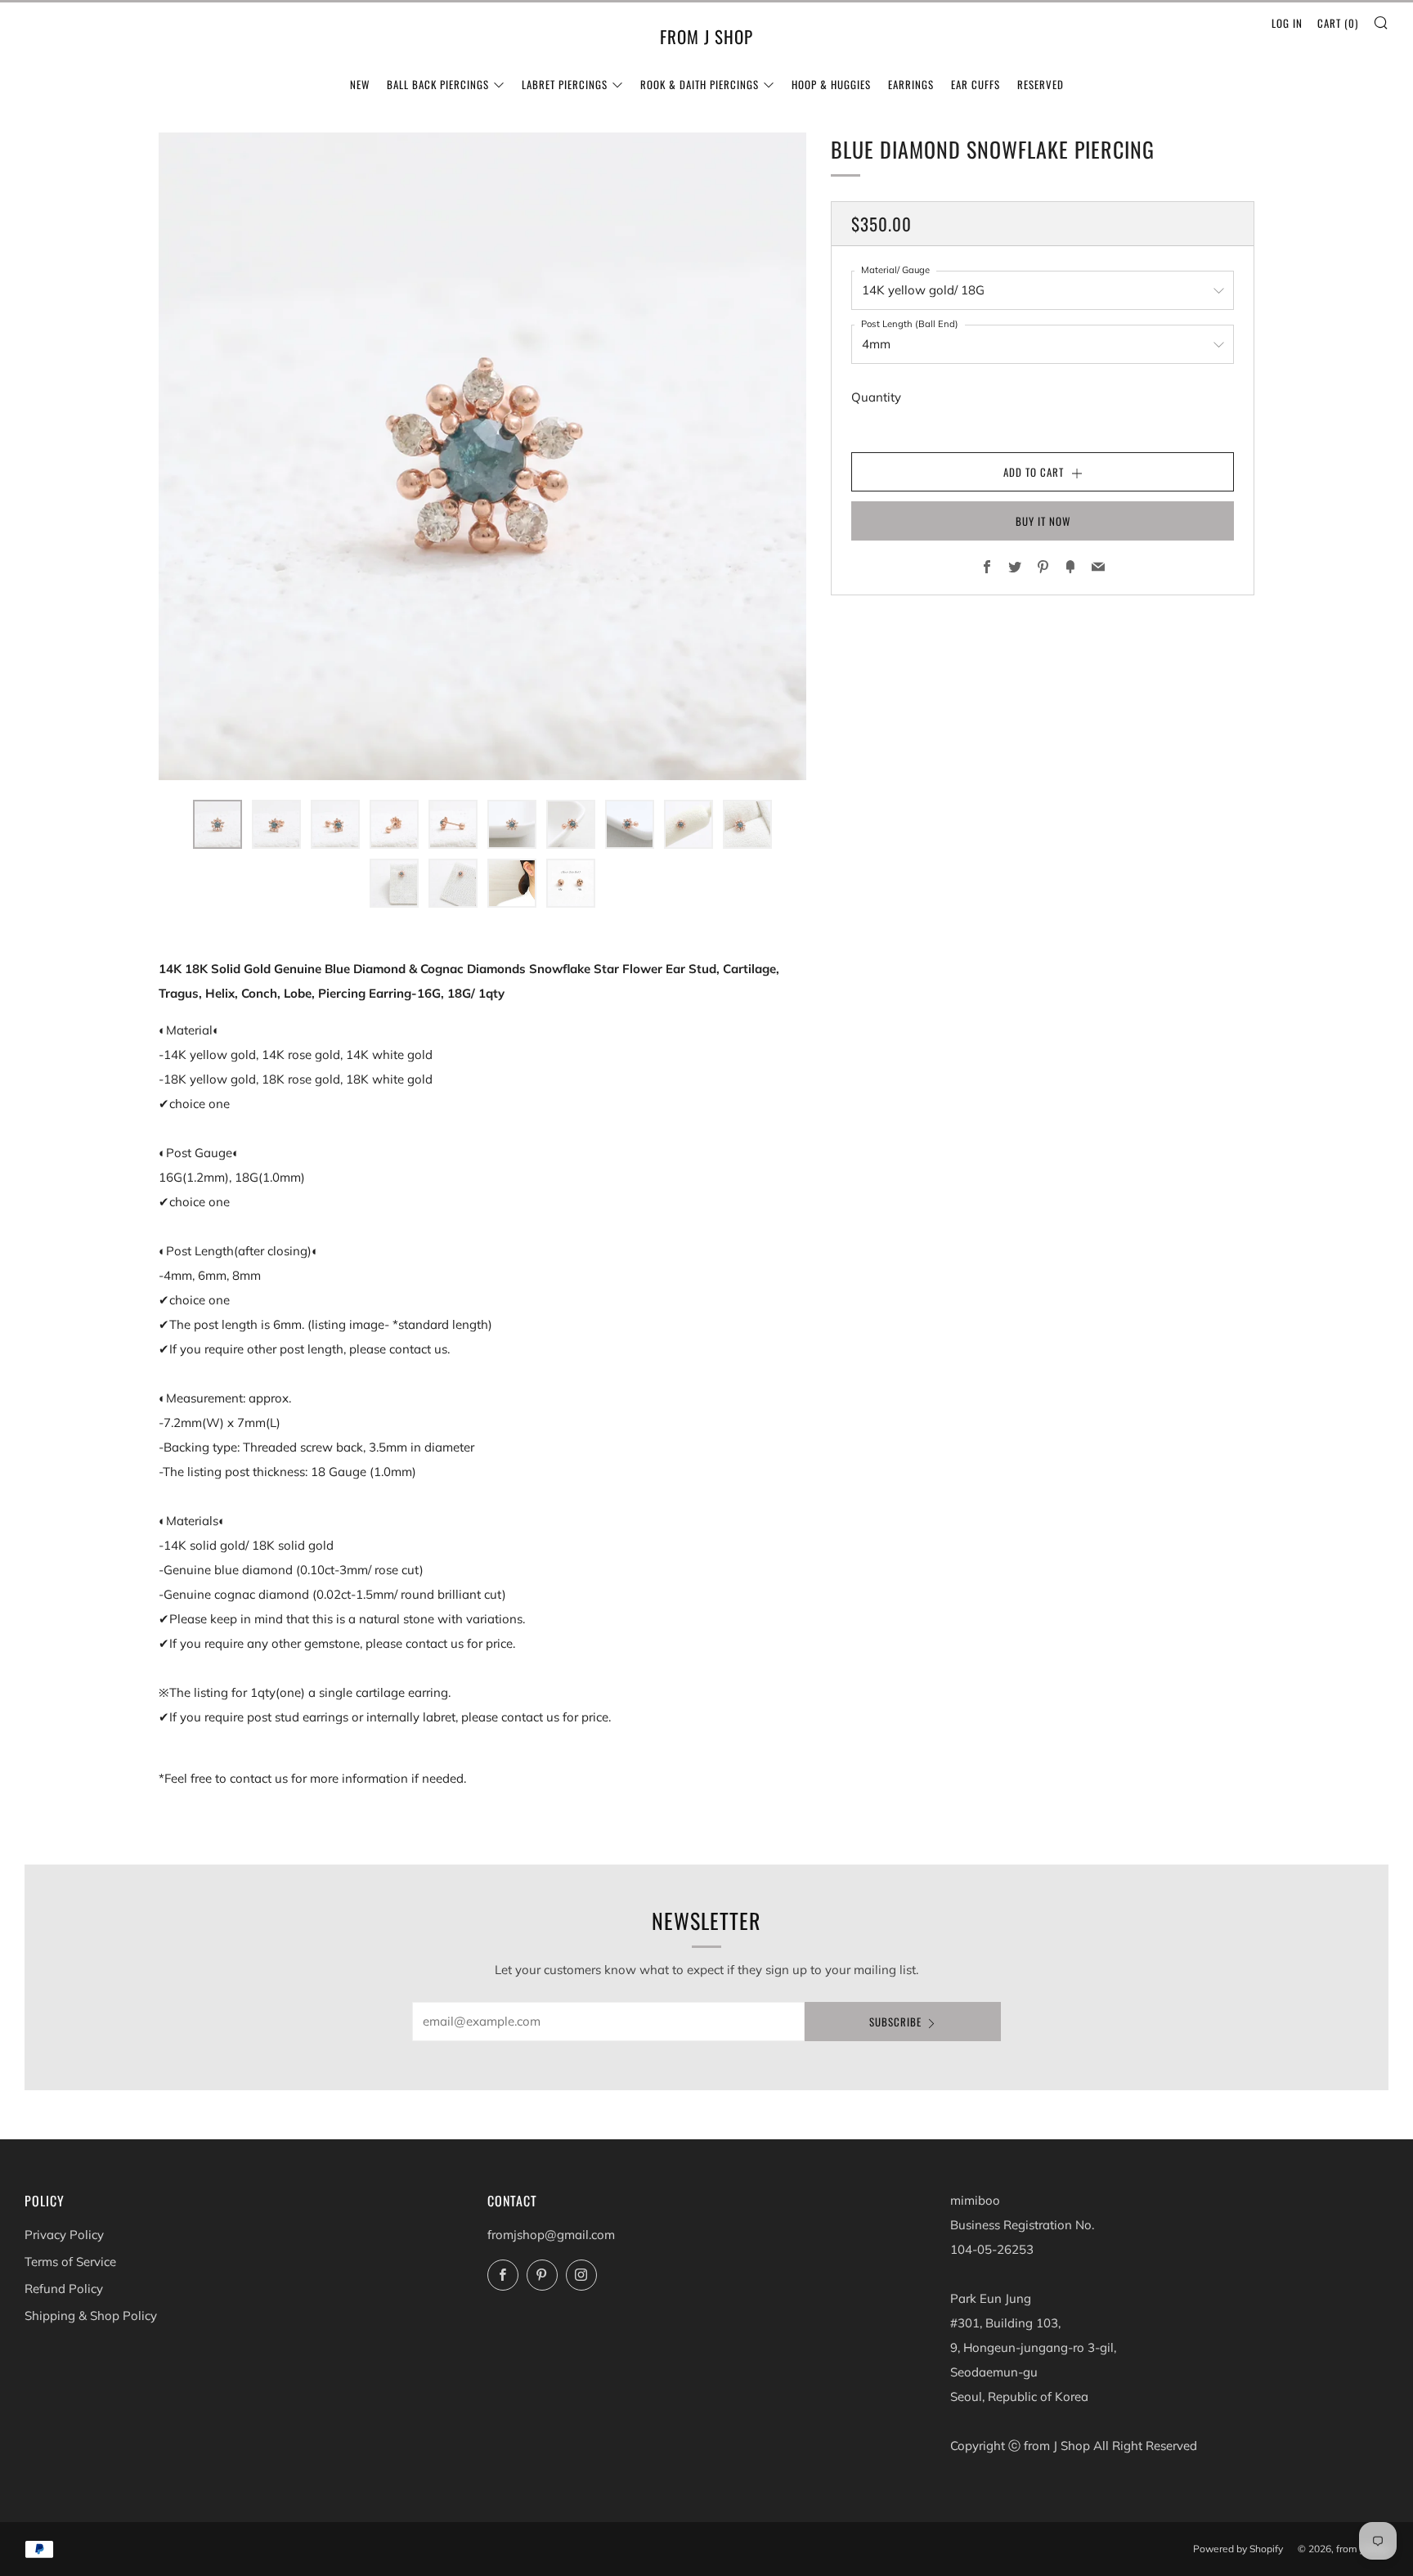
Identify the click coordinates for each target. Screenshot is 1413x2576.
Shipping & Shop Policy (91, 2316)
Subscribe (895, 2022)
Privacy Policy (64, 2235)
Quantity (876, 397)
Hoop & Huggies (831, 84)
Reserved (1041, 84)
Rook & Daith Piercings (700, 84)
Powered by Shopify (1238, 2549)
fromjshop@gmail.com (551, 2235)
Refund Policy (64, 2289)
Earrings (911, 84)
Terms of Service (70, 2262)
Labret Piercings (565, 84)
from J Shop (706, 37)
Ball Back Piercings (438, 84)
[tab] (218, 824)
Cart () (1338, 23)
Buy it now (1043, 521)
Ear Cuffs (976, 84)
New (360, 84)
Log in (1287, 23)
